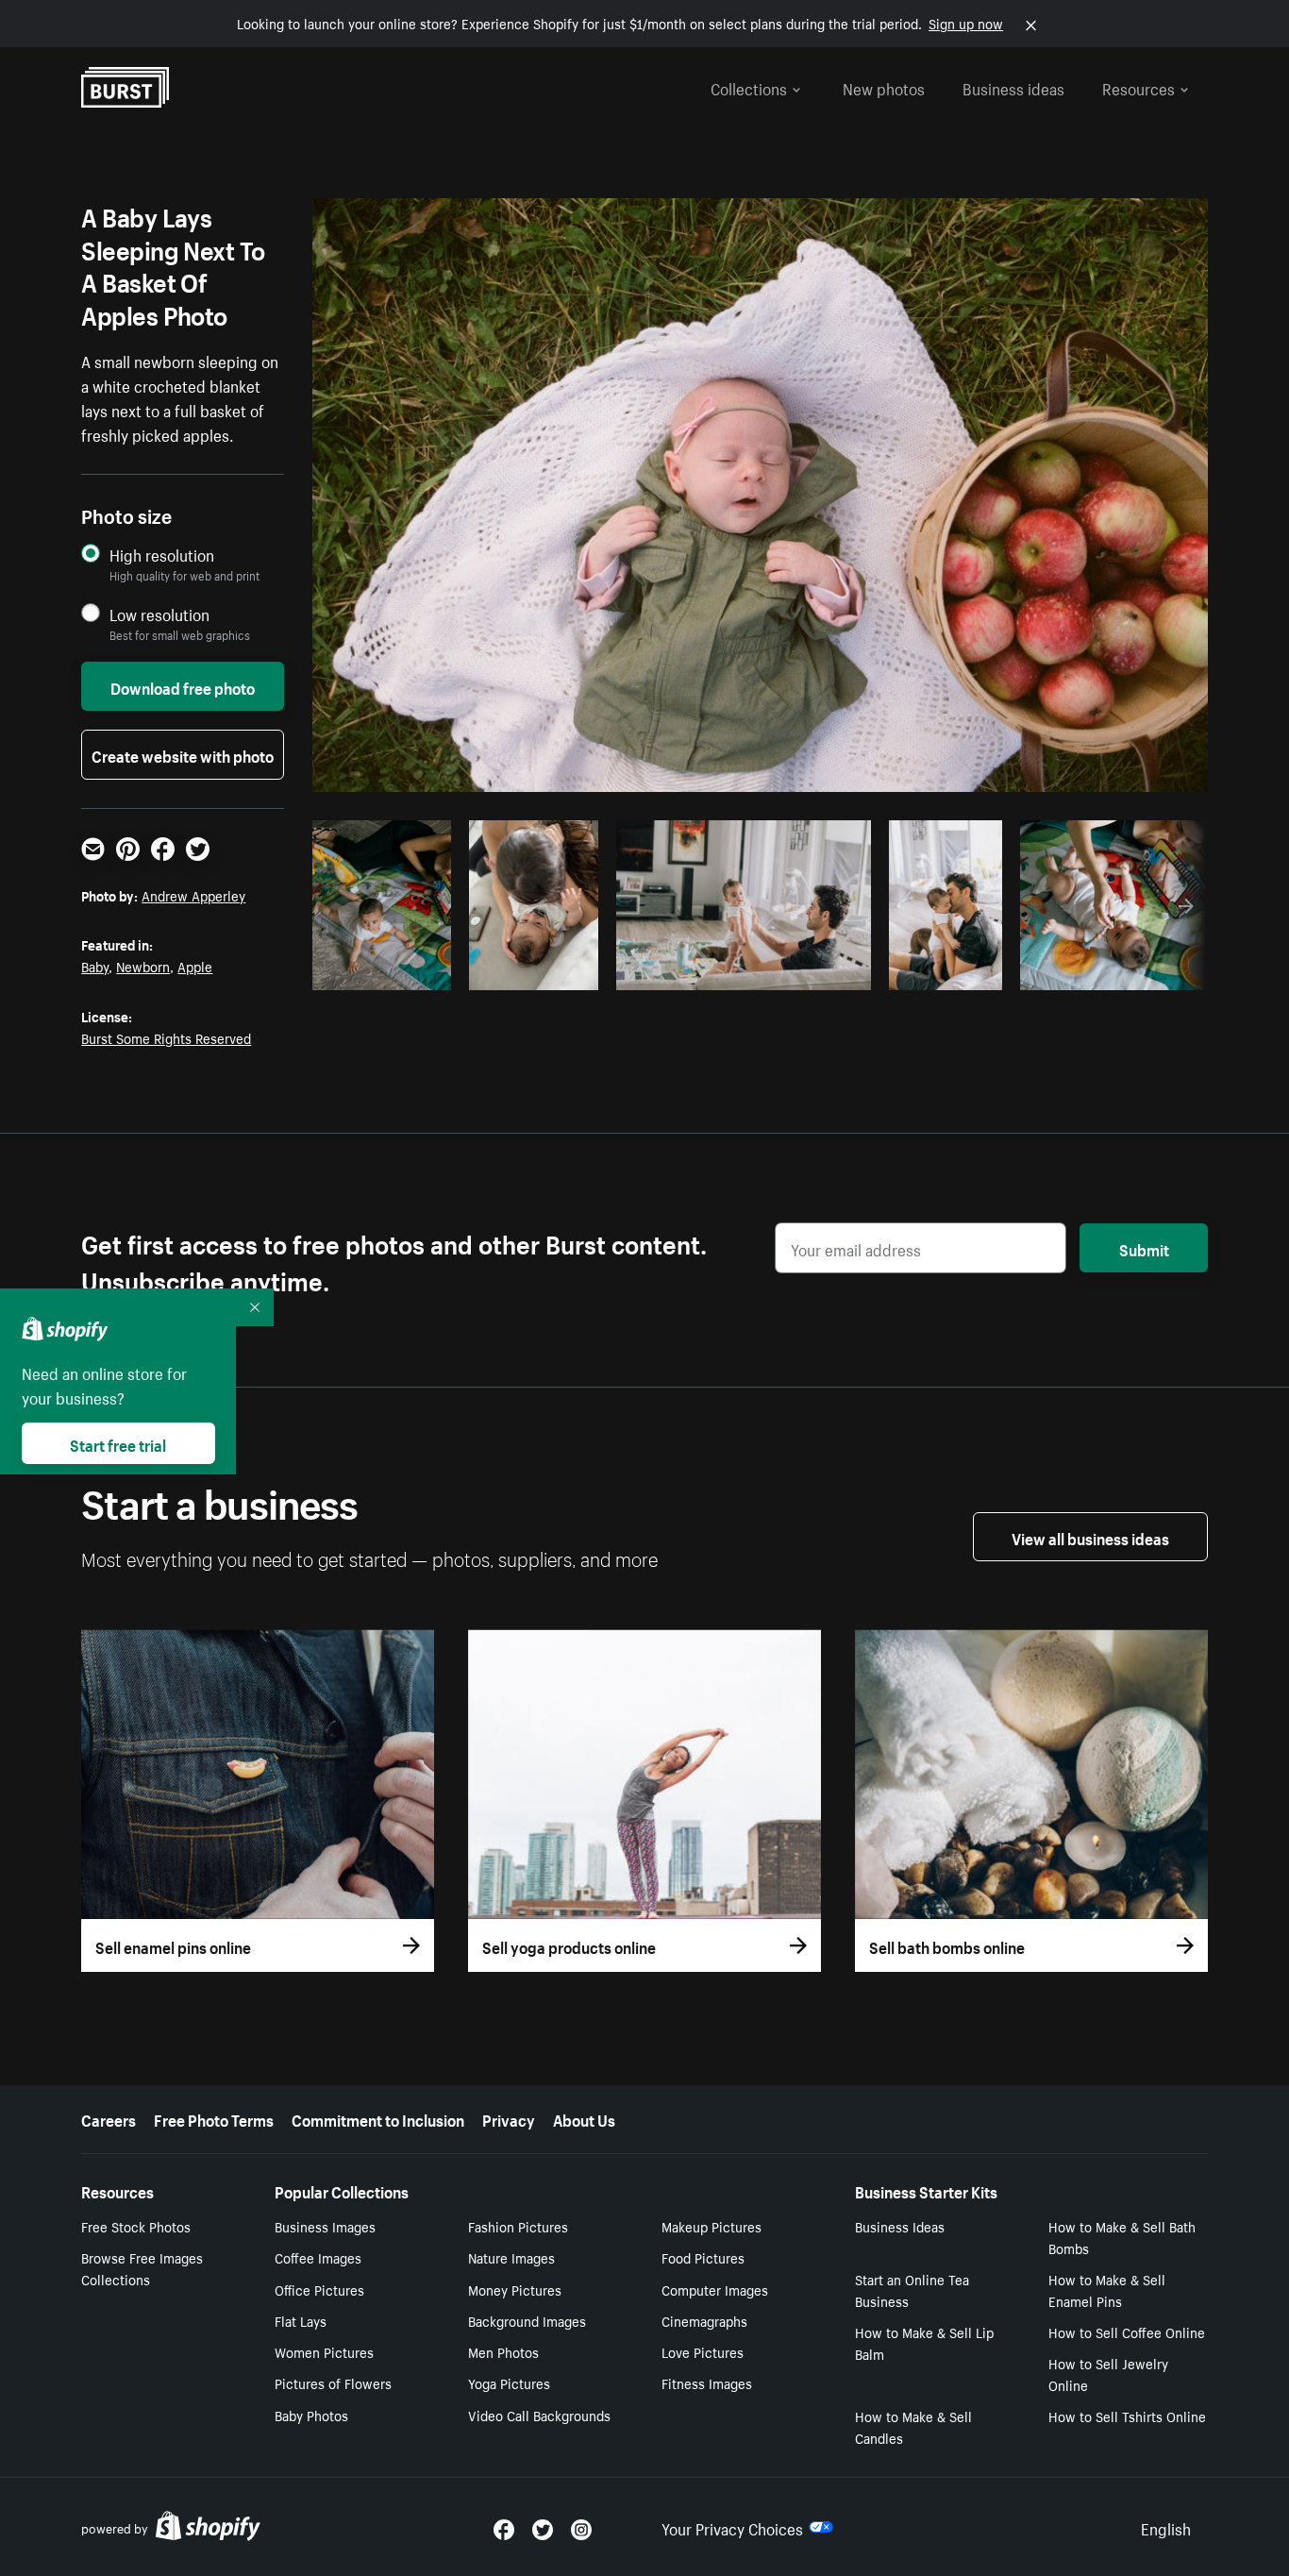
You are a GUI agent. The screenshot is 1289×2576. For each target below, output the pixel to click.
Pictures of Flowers (333, 2382)
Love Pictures (703, 2351)
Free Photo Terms (214, 2118)
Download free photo (183, 686)
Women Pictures (324, 2351)
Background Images (527, 2320)
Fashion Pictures (518, 2226)
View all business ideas (1090, 1537)
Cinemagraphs (704, 2320)
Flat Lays (301, 2320)
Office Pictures (319, 2289)
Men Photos (503, 2351)
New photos (884, 87)
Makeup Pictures (711, 2226)
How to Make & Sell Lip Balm (924, 2342)
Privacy (509, 2118)
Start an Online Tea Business (912, 2290)
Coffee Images (318, 2257)
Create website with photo (183, 754)
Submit (1144, 1248)
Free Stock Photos (136, 2226)
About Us (584, 2118)
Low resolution (159, 614)
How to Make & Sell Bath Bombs (1122, 2237)
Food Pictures (703, 2257)
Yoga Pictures (509, 2382)
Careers (109, 2118)
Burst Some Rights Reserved (166, 1037)
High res (474, 970)
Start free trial (118, 1443)
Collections (749, 87)
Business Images (325, 2226)
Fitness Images (707, 2382)
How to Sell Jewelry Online (1108, 2374)
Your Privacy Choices (732, 2527)
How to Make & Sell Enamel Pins (1107, 2290)
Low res (399, 970)
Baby (95, 966)
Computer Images (715, 2289)
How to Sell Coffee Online (1127, 2332)
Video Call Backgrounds (539, 2415)
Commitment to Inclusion (378, 2118)
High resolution (162, 555)
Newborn (143, 966)
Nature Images (511, 2257)
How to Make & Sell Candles (913, 2426)
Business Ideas (900, 2226)
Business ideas (1013, 87)
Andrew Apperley (193, 895)
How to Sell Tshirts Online (1127, 2416)
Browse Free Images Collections (142, 2268)
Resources (1138, 87)
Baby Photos (311, 2415)
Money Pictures (515, 2289)
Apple (195, 966)
